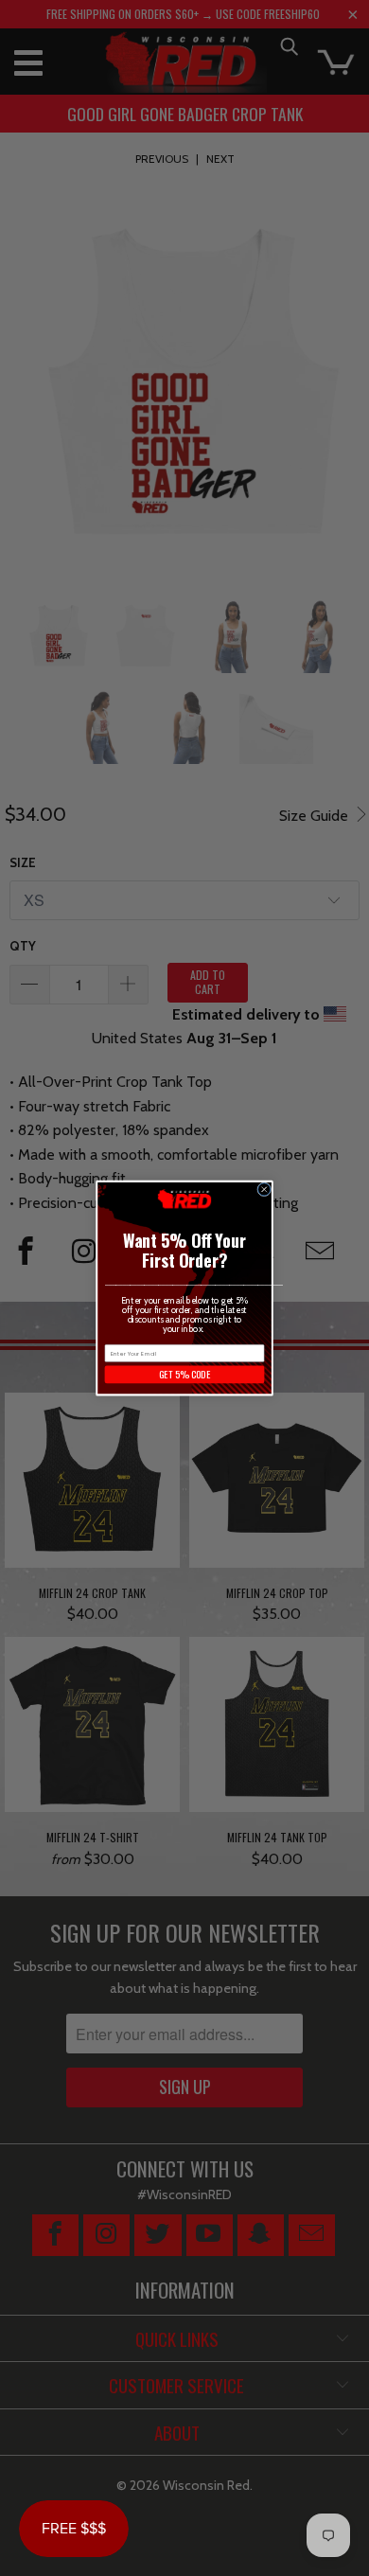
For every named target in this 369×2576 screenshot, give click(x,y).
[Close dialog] (264, 1190)
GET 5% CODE (184, 1374)
